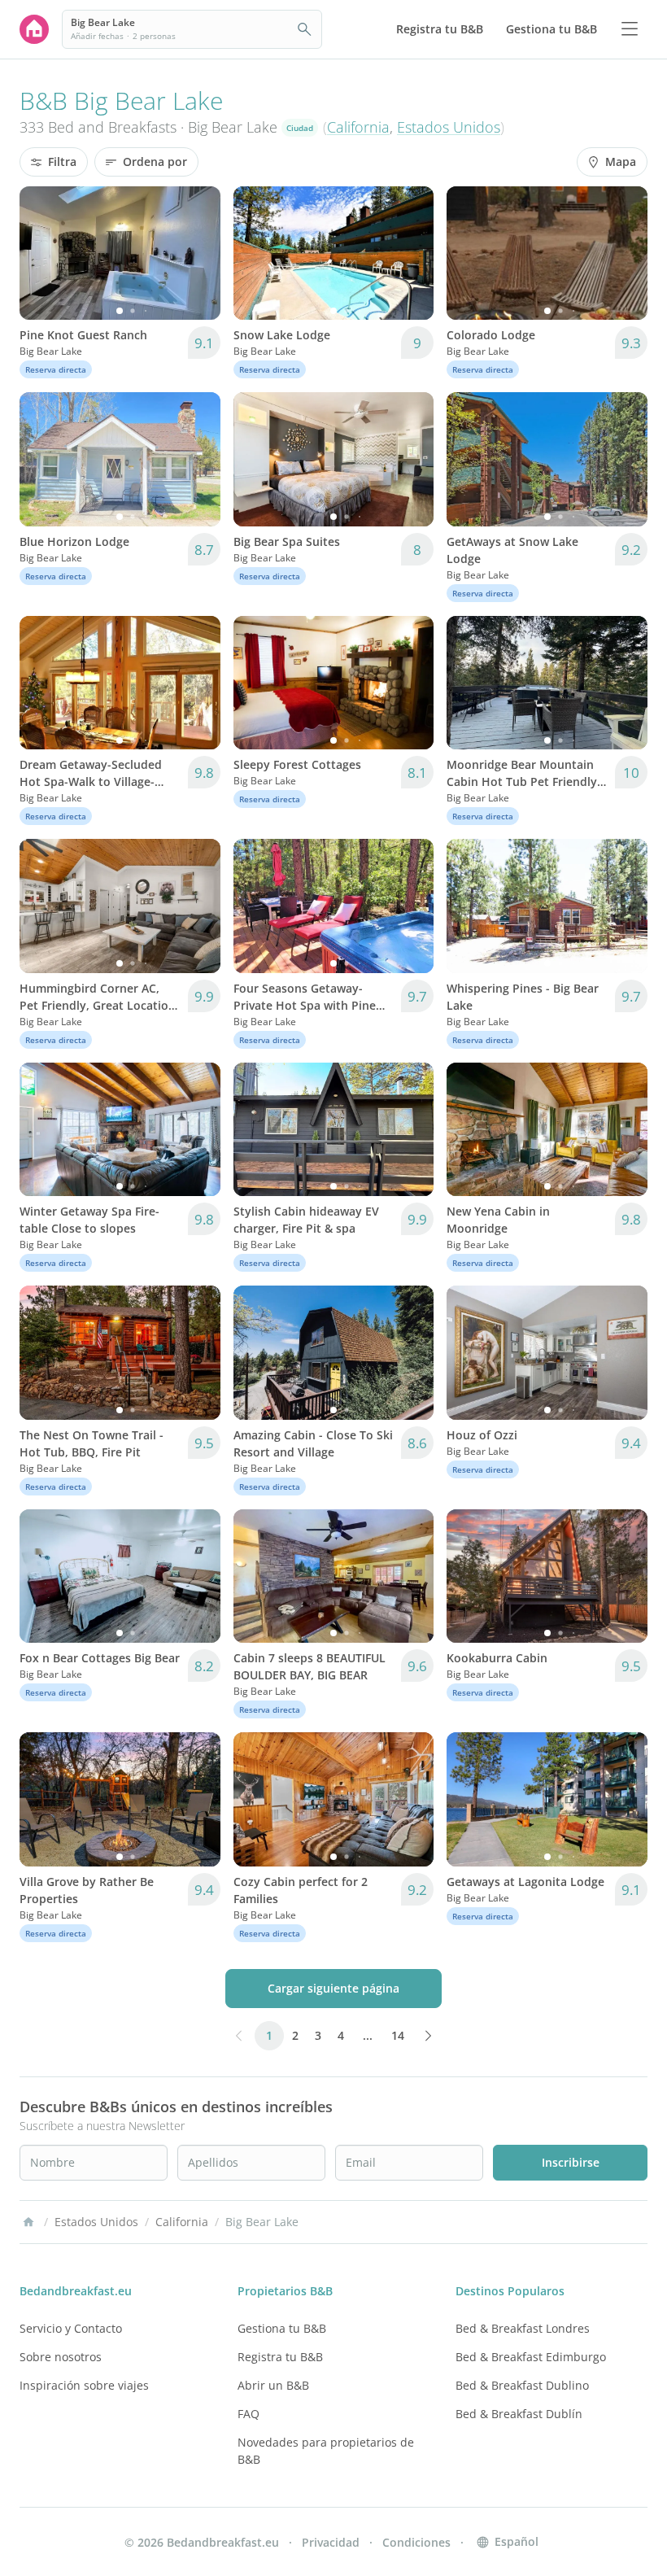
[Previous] (42, 253)
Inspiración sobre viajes (84, 2385)
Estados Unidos (449, 127)
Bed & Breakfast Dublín (519, 2414)
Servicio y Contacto (71, 2328)
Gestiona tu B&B (282, 2328)
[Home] (28, 2222)
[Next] (198, 253)
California (358, 127)
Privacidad (331, 2542)
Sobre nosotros (61, 2357)
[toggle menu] (630, 29)
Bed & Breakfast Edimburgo (531, 2357)
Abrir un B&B (273, 2385)
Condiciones (416, 2542)
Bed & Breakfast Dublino (522, 2385)
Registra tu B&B (280, 2357)
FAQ (248, 2414)
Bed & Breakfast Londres (523, 2328)
